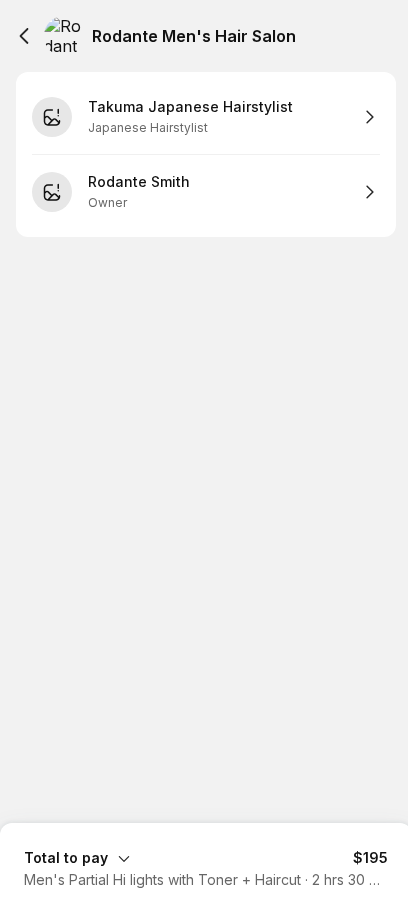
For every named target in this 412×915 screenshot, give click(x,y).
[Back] (24, 36)
